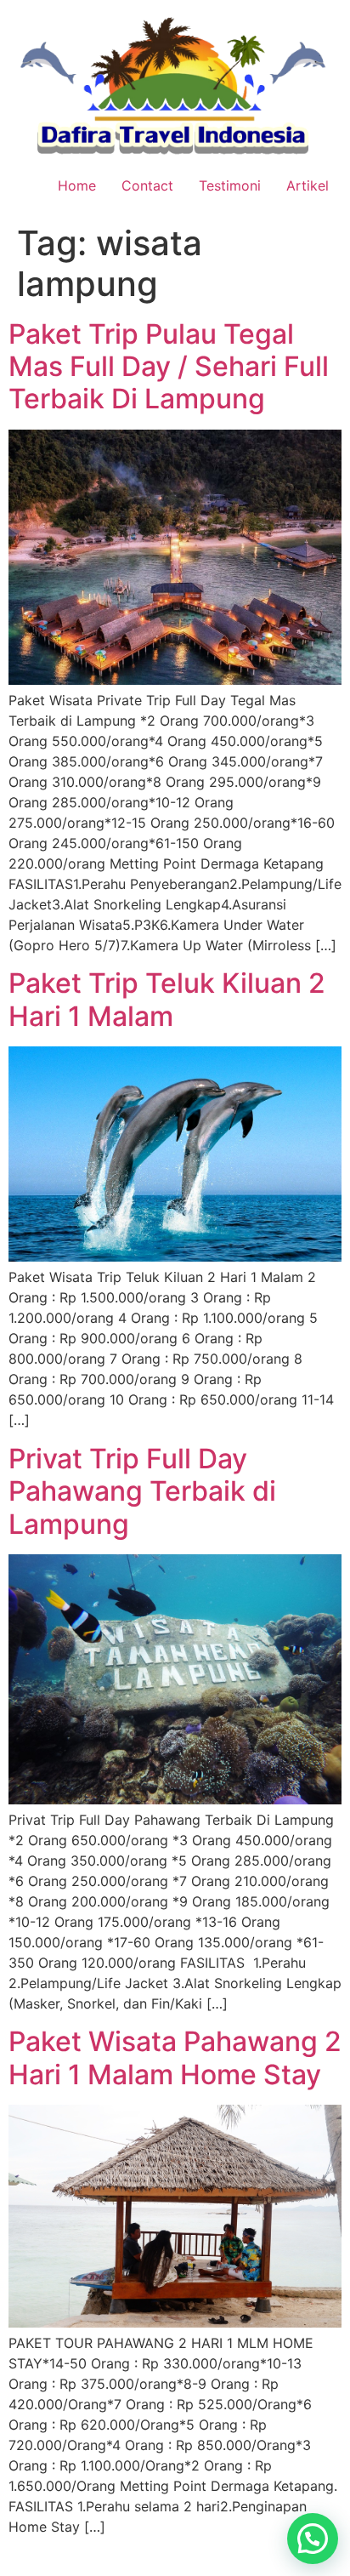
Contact (147, 185)
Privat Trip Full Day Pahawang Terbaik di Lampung (142, 1491)
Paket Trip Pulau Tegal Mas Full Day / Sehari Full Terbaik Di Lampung (169, 367)
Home (77, 185)
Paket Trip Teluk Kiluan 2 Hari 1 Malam (167, 999)
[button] (313, 2539)
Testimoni (230, 185)
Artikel (308, 185)
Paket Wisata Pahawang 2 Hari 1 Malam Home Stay (175, 2057)
